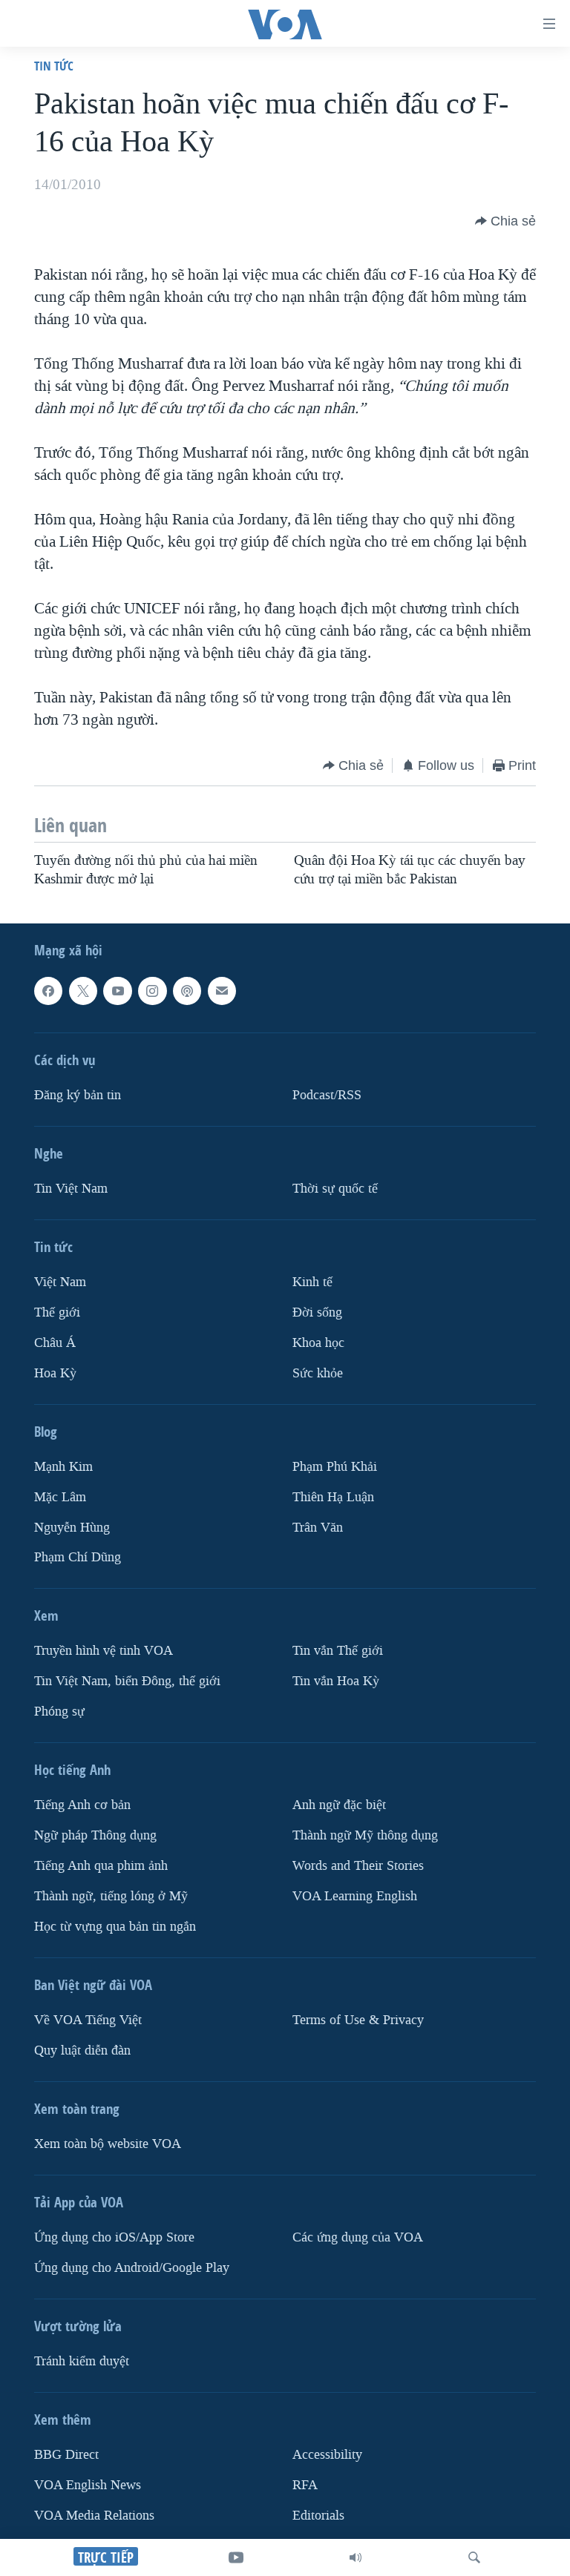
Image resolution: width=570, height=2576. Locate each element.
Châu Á (55, 1343)
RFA (305, 2485)
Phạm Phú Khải (335, 1466)
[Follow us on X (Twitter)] (83, 991)
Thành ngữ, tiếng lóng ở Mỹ (111, 1896)
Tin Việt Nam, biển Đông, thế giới (127, 1681)
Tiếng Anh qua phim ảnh (101, 1866)
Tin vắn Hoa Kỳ (336, 1681)
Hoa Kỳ (55, 1373)
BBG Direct (66, 2455)
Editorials (318, 2516)
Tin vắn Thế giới (338, 1651)
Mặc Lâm (60, 1496)
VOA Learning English (355, 1896)
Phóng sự (59, 1712)
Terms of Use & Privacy (358, 2020)
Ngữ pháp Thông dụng (95, 1835)
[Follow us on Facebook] (48, 991)
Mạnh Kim (63, 1466)
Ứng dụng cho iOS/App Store (114, 2237)
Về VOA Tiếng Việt (88, 2020)
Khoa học (318, 1343)
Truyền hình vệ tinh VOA (104, 1651)
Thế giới (57, 1312)
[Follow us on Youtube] (117, 991)
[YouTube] (236, 2557)
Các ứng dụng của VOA (358, 2237)
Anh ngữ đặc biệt (339, 1805)
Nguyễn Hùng (72, 1527)
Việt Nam (60, 1282)
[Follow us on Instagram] (152, 991)
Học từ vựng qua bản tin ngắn (115, 1927)
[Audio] (356, 2557)
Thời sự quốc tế (335, 1189)
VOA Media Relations (94, 2516)
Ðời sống (317, 1312)
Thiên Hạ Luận (333, 1496)
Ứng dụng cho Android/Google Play (132, 2268)
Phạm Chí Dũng (78, 1557)
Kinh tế (312, 1282)
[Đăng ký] (222, 991)
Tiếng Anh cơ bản (82, 1805)
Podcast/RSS (327, 1095)
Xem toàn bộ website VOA (108, 2144)
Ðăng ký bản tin (78, 1095)
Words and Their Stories (358, 1866)
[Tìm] (474, 2557)
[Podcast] (187, 991)
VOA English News (88, 2485)
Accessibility (327, 2455)
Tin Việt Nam (71, 1189)
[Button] (505, 221)
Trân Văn (318, 1527)
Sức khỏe (318, 1373)
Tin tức (54, 66)
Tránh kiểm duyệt (82, 2361)
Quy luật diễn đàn (82, 2050)
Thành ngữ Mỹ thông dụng (365, 1835)
